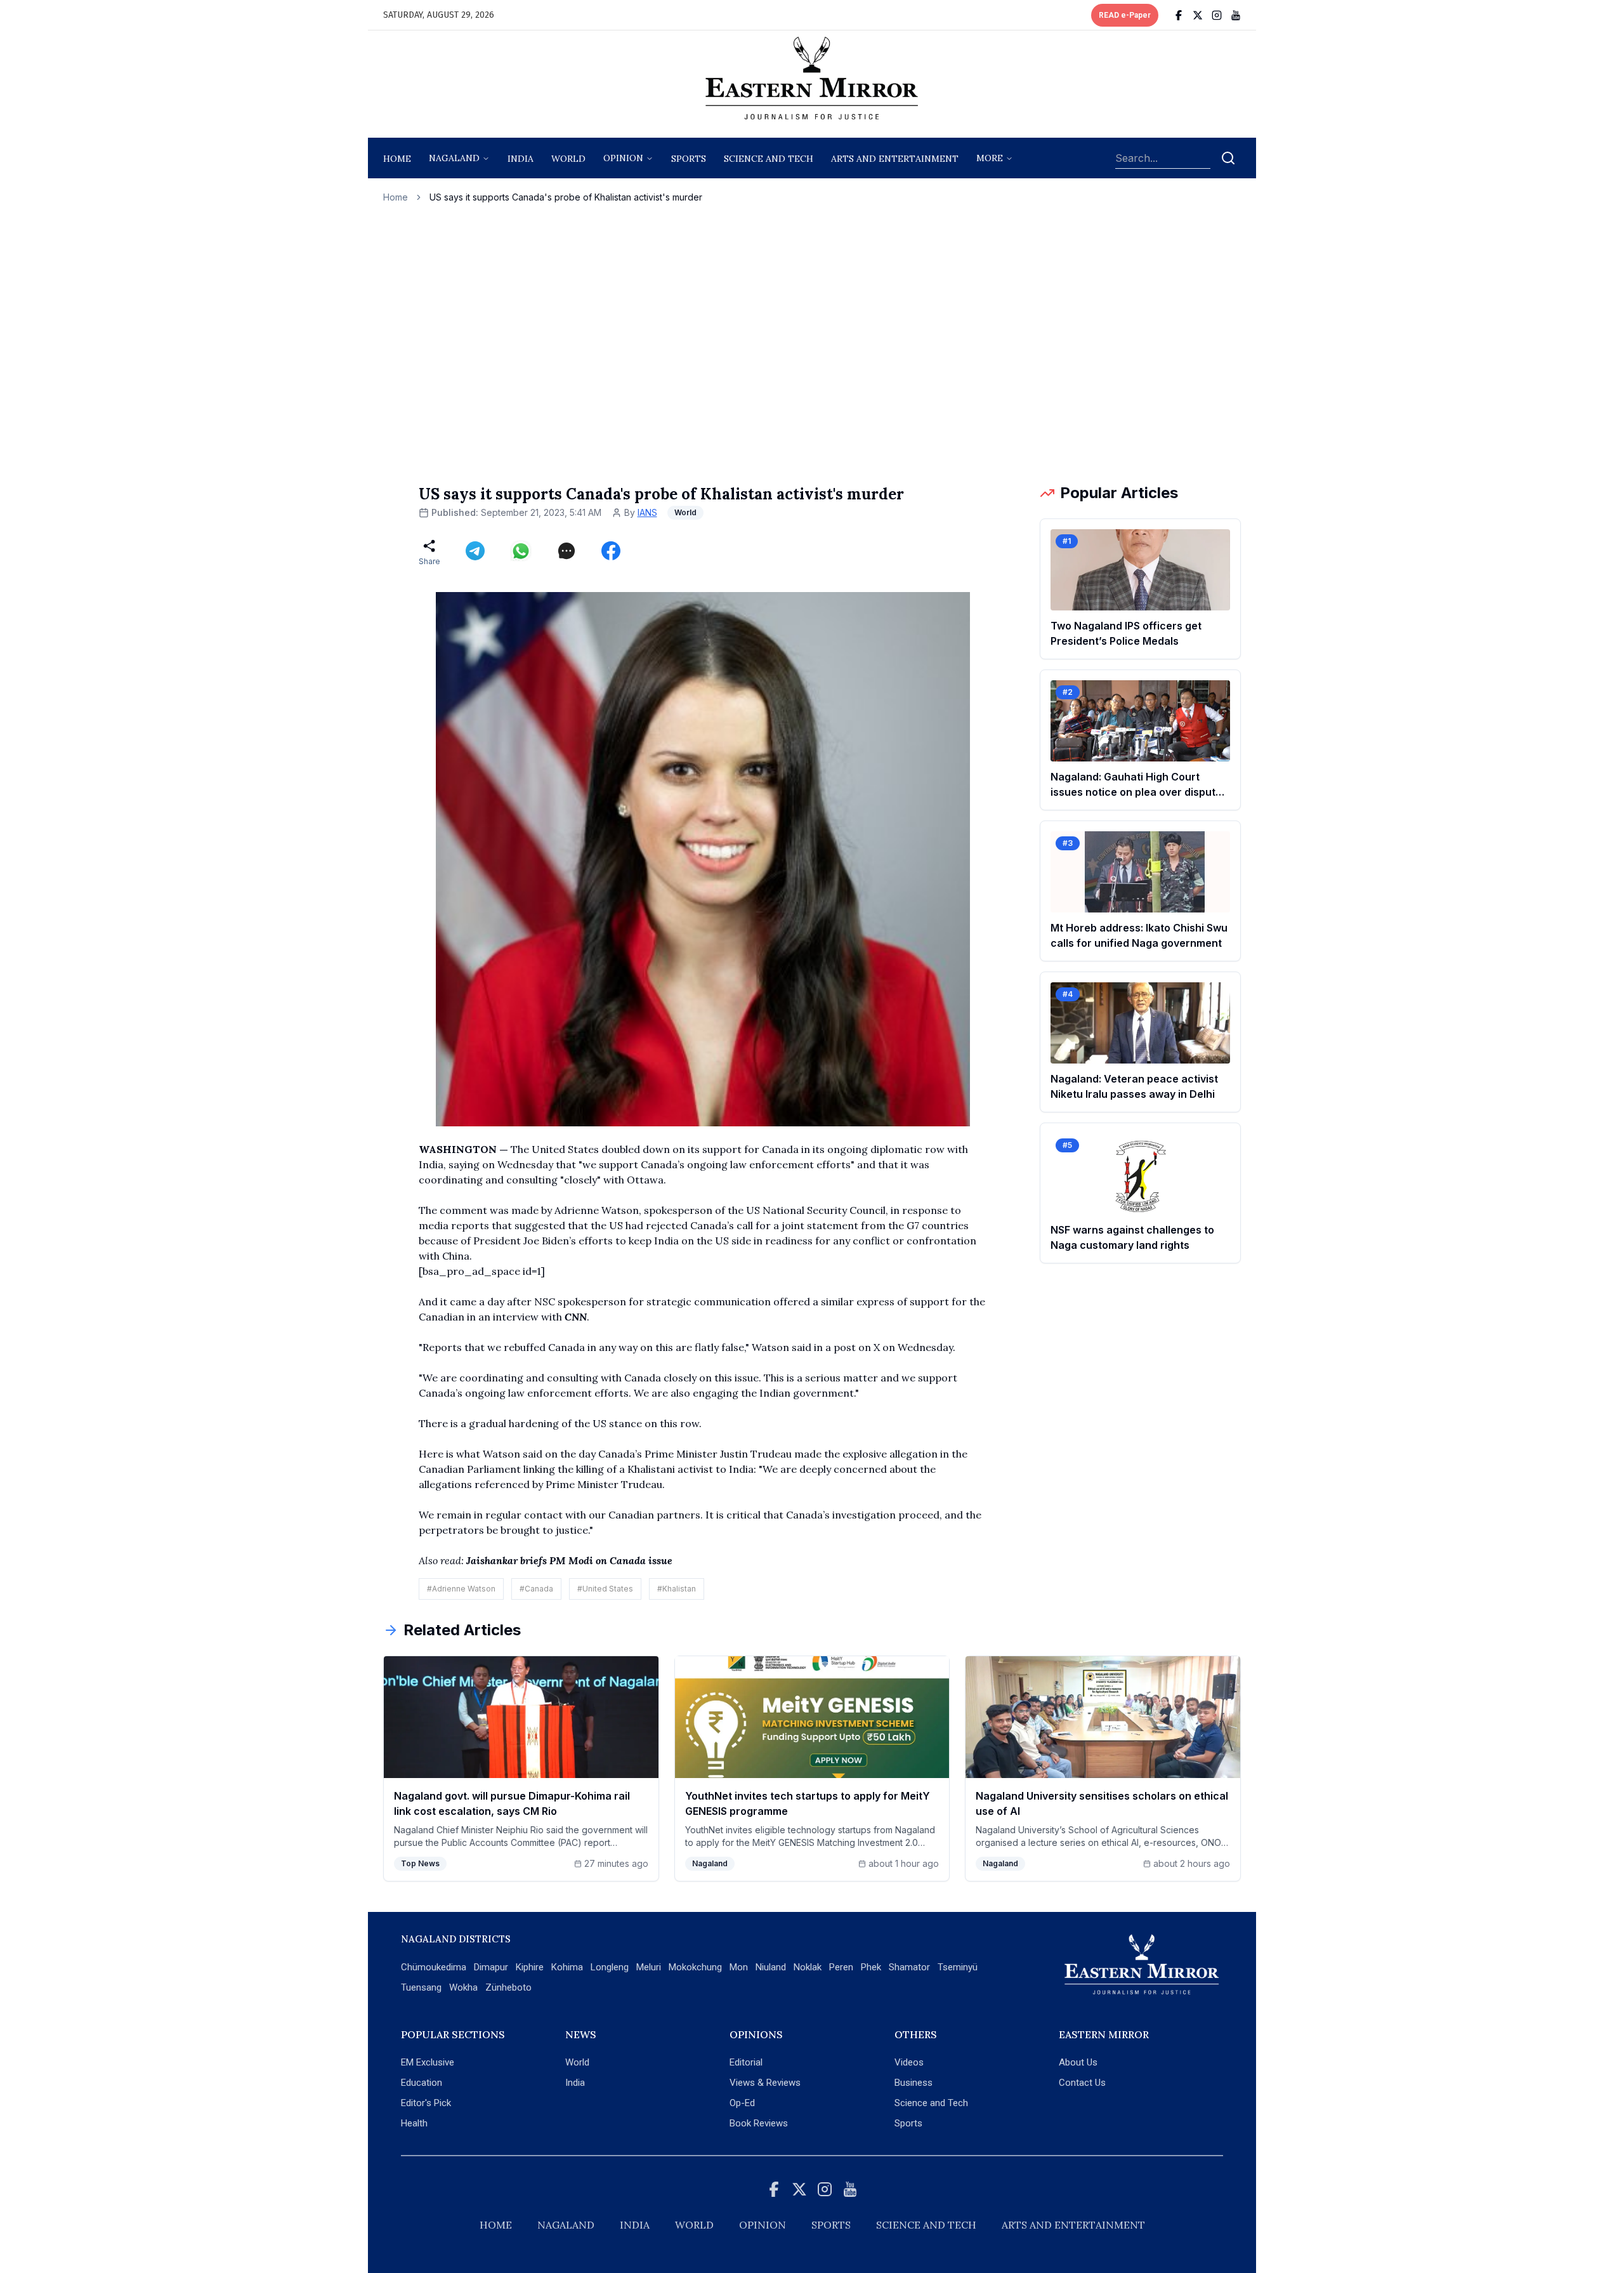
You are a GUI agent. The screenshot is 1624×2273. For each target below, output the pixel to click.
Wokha (463, 1987)
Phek (871, 1967)
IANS (647, 512)
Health (414, 2123)
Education (422, 2083)
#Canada (536, 1589)
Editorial (746, 2062)
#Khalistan (677, 1589)
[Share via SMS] (566, 551)
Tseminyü (958, 1967)
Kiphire (530, 1967)
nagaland (454, 158)
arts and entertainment (895, 159)
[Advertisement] (812, 343)
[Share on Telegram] (475, 551)
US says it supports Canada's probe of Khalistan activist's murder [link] (566, 197)
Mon (739, 1967)
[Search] (1228, 158)
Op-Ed (742, 2103)
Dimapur (491, 1967)
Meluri (649, 1967)
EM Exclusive (428, 2062)
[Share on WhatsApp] (521, 551)
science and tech (769, 159)
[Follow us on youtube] (1236, 15)
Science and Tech (931, 2103)
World (568, 159)
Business (913, 2083)
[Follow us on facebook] (1179, 15)
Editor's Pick (426, 2103)
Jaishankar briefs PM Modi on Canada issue (569, 1560)
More (990, 158)
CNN (576, 1317)
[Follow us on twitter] (1198, 15)
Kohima (567, 1967)
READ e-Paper (1125, 15)
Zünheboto (508, 1987)
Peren (841, 1967)
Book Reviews (759, 2123)
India (521, 159)
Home (397, 159)
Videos (909, 2062)
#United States (605, 1589)
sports (689, 159)
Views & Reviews (765, 2083)
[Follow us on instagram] (1217, 15)
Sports (908, 2123)
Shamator (909, 1967)
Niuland (771, 1967)
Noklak (808, 1967)
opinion (623, 158)
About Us (1078, 2062)
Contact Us (1082, 2083)
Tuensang (421, 1987)
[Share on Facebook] (611, 551)
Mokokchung (695, 1967)
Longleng (610, 1967)
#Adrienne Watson (461, 1589)
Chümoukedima (434, 1967)
